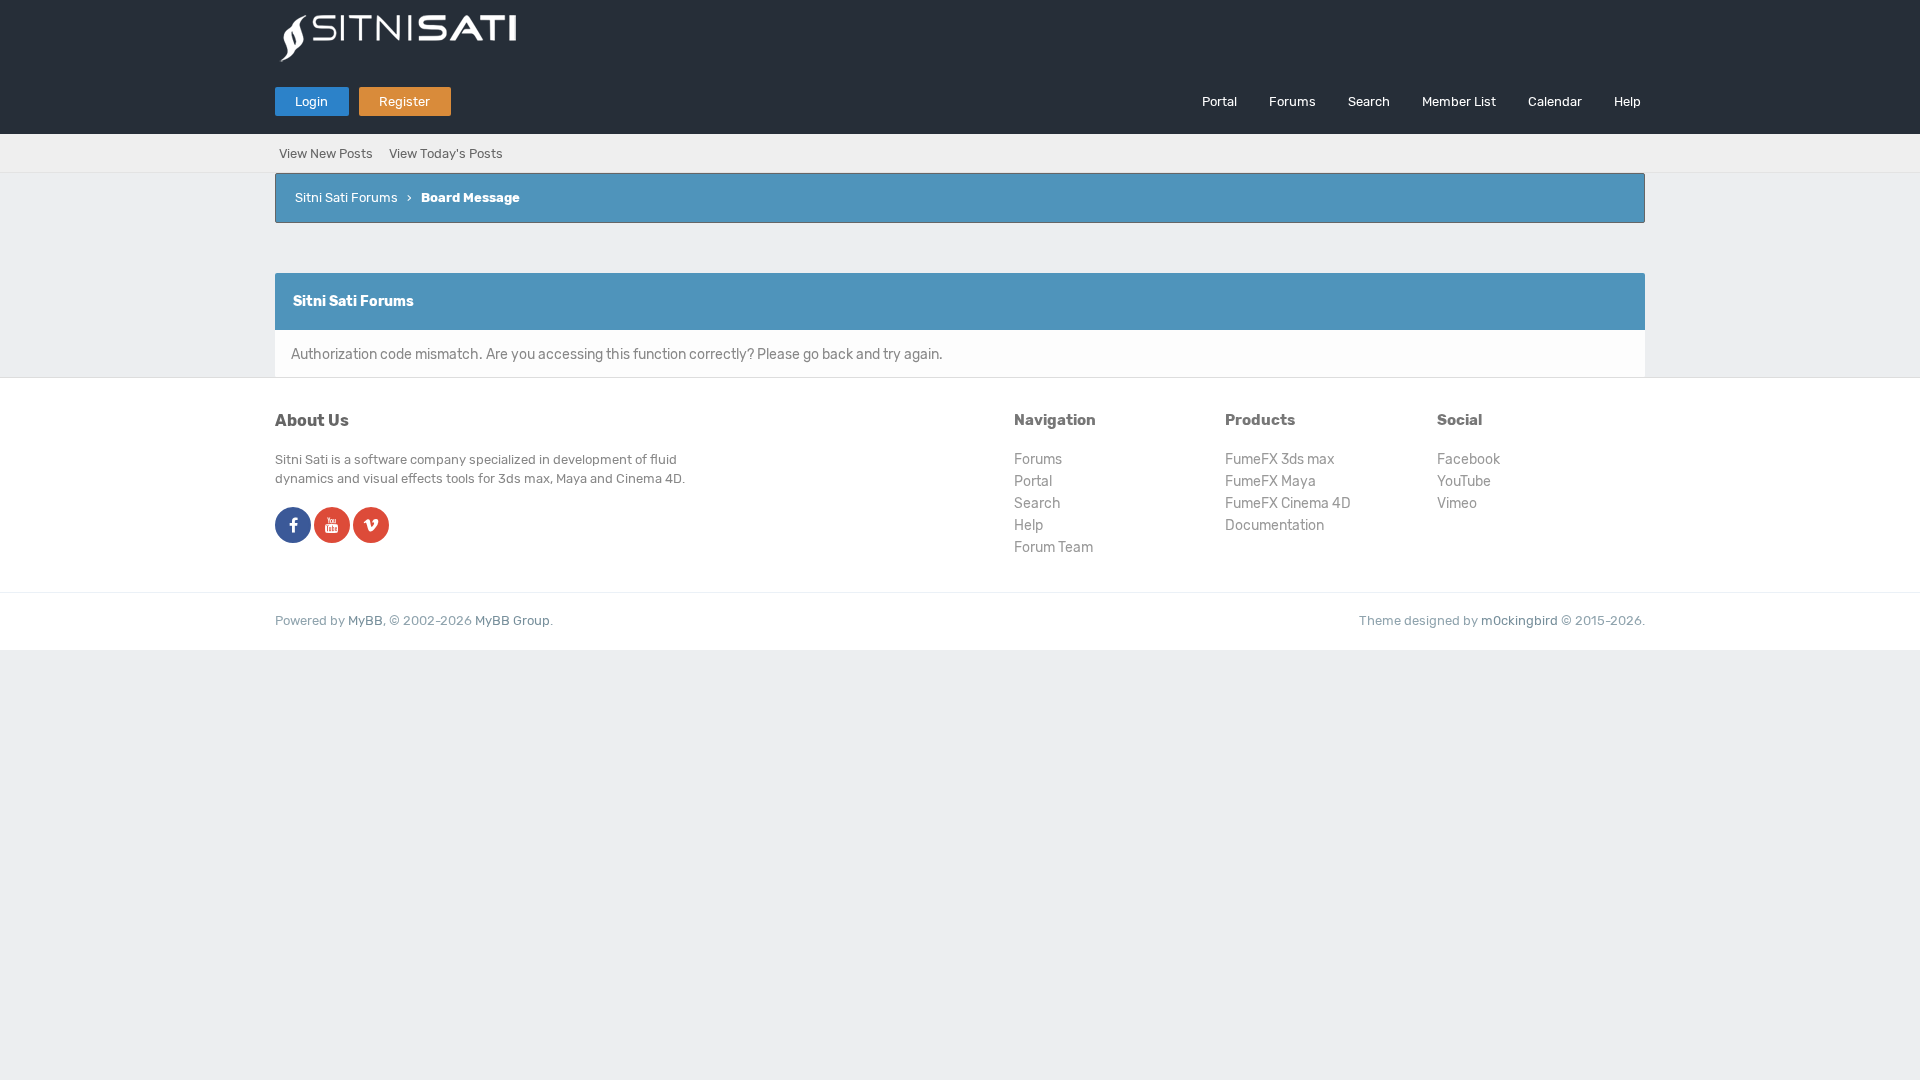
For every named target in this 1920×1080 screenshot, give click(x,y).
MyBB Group (512, 620)
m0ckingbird (1519, 620)
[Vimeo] (371, 526)
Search (1369, 101)
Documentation (1274, 525)
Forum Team (1053, 547)
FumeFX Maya (1270, 481)
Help (1627, 101)
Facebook (1468, 459)
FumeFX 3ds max (1280, 459)
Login (311, 101)
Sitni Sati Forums (346, 197)
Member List (1459, 101)
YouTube (1464, 481)
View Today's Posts (446, 153)
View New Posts (326, 153)
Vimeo (1457, 503)
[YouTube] (332, 526)
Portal (1219, 101)
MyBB (365, 620)
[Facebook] (293, 526)
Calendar (1555, 101)
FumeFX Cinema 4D (1288, 503)
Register (404, 101)
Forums (1292, 101)
